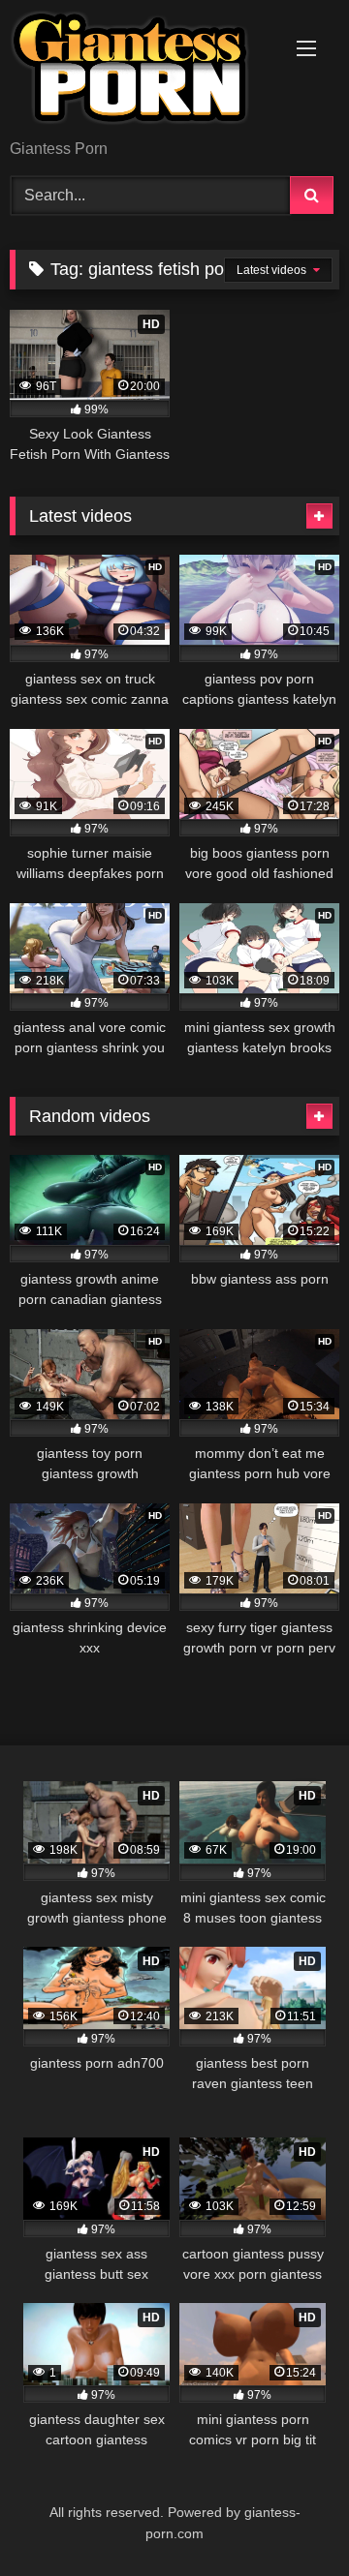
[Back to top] (289, 2518)
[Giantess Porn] (143, 71)
